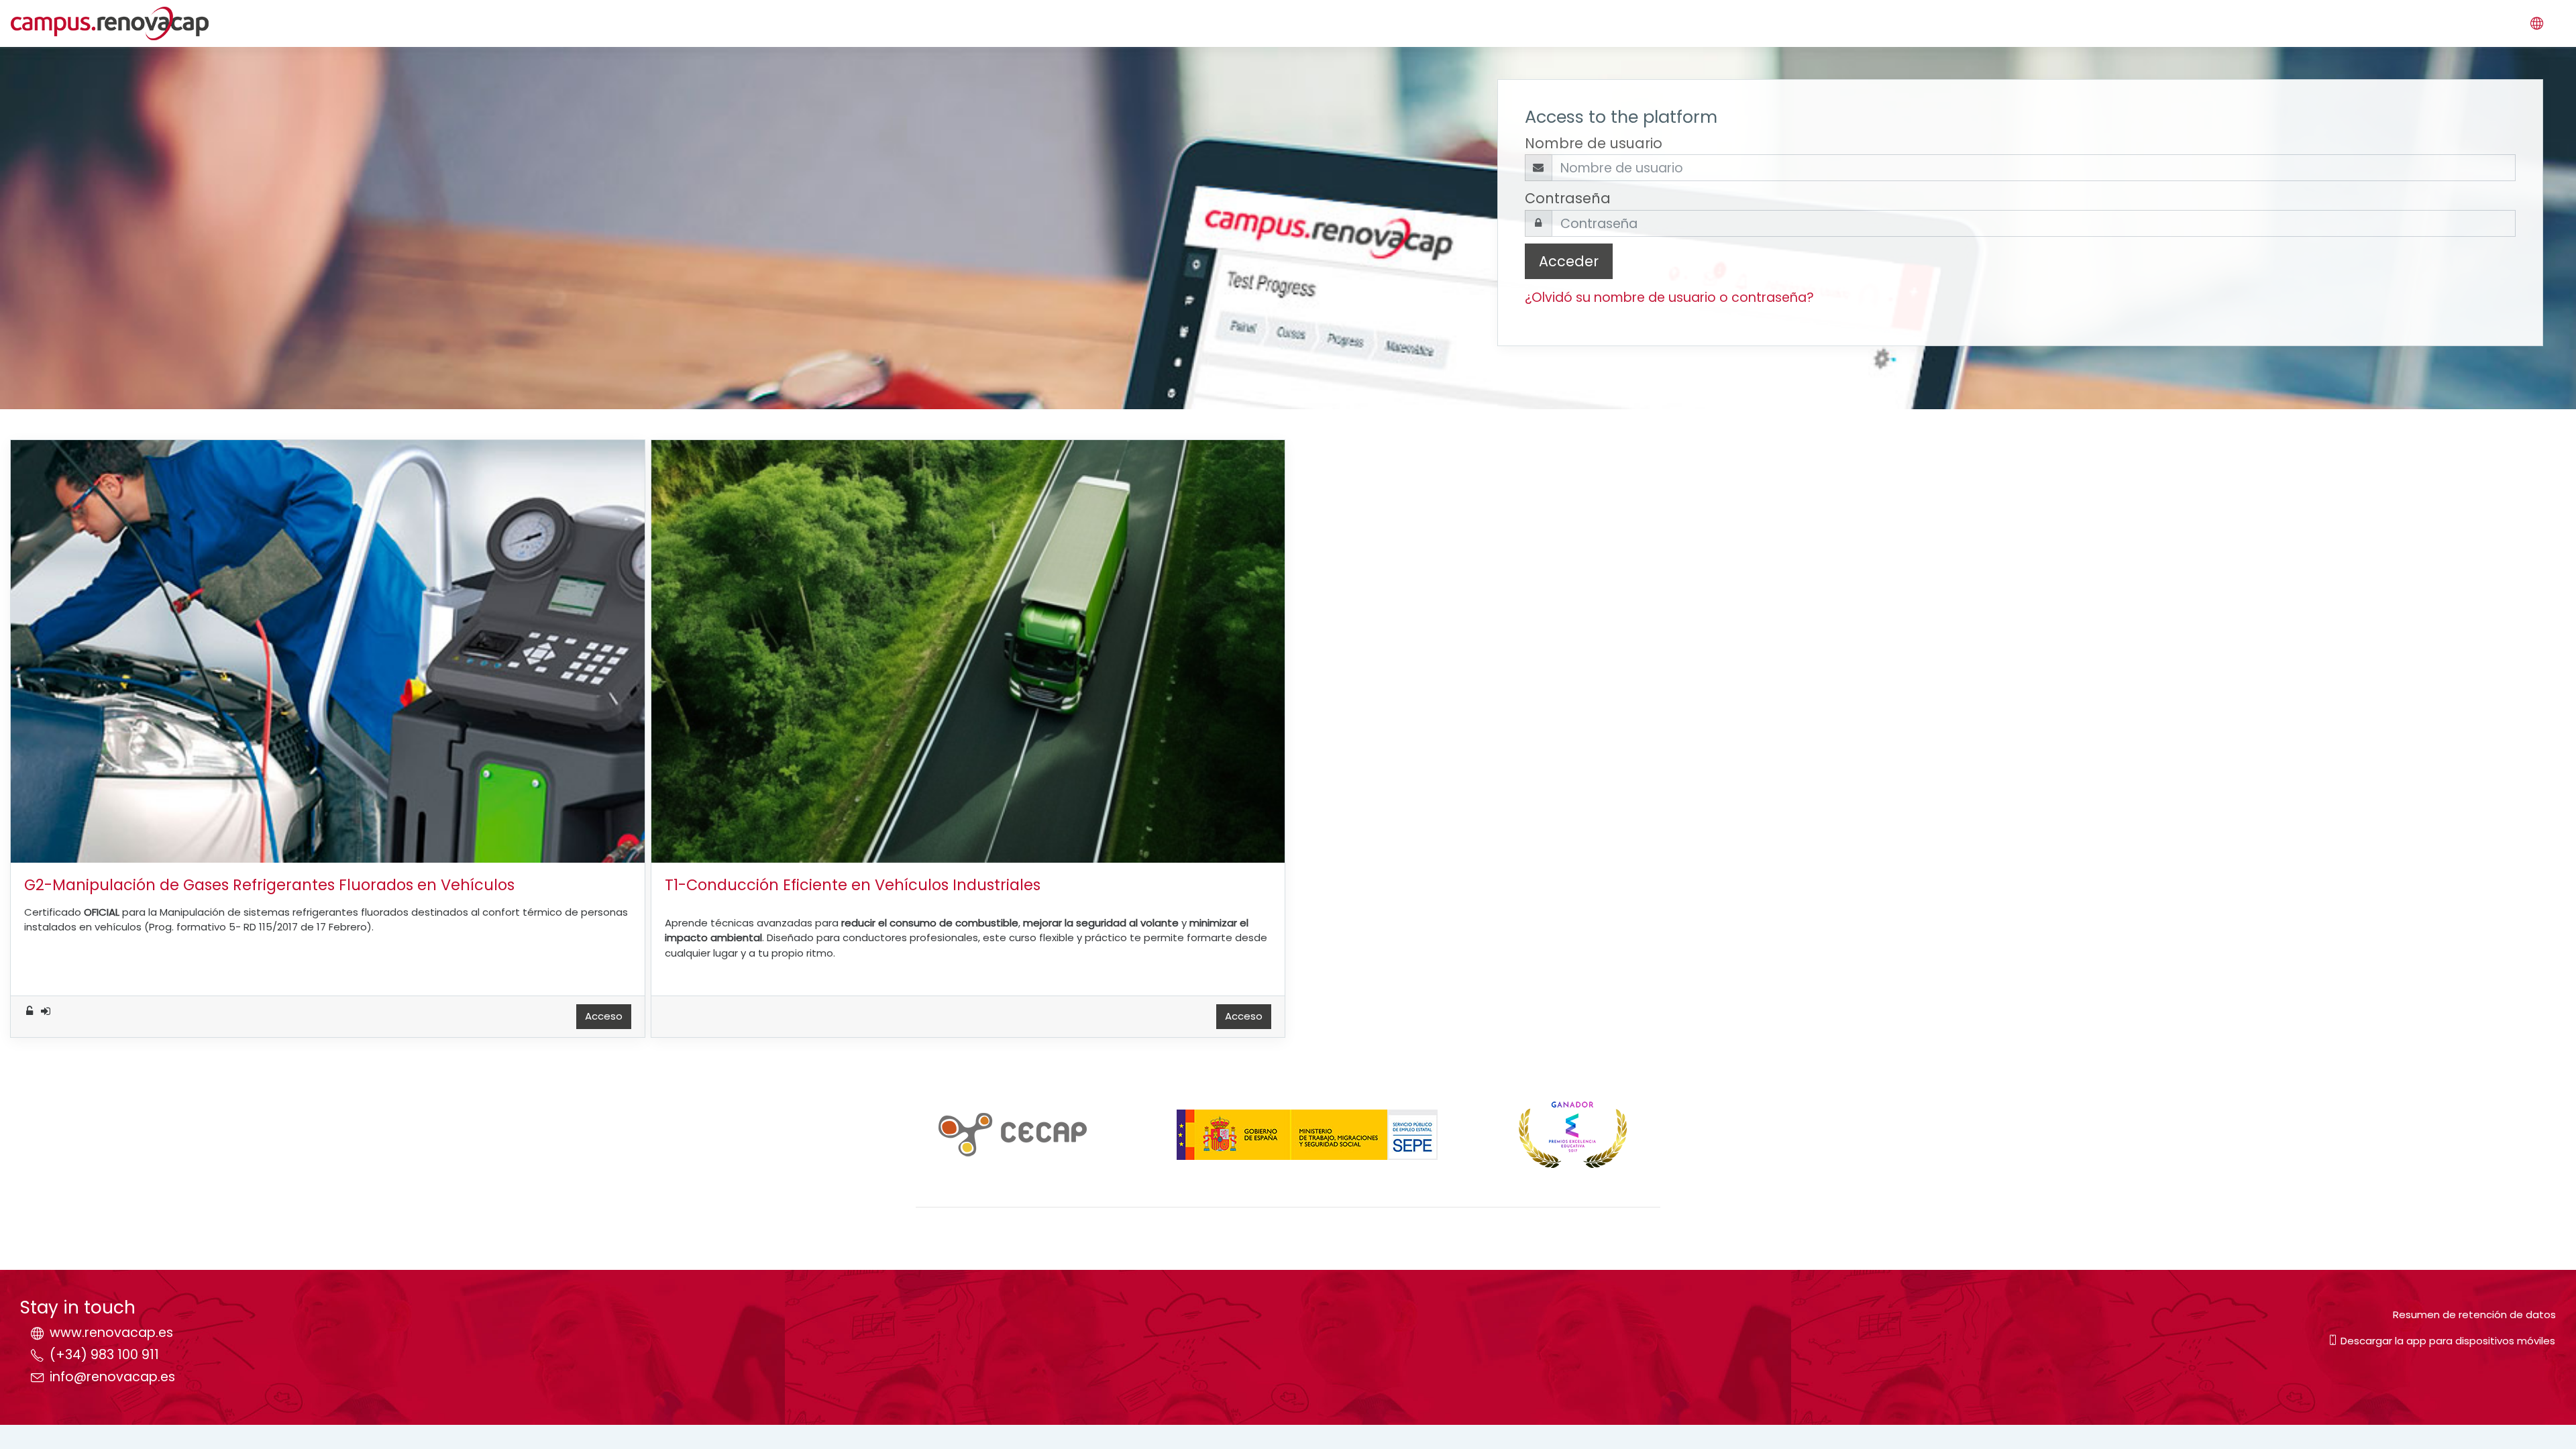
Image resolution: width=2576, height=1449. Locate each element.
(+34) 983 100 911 (104, 1355)
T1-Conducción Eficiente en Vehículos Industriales (853, 885)
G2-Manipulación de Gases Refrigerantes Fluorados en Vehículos (269, 885)
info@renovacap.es (112, 1377)
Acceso (604, 1016)
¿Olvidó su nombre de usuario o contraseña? (1669, 298)
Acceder (1569, 261)
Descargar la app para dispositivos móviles (2447, 1341)
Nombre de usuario (1594, 143)
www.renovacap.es (111, 1333)
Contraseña (1568, 198)
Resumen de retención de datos (2474, 1314)
